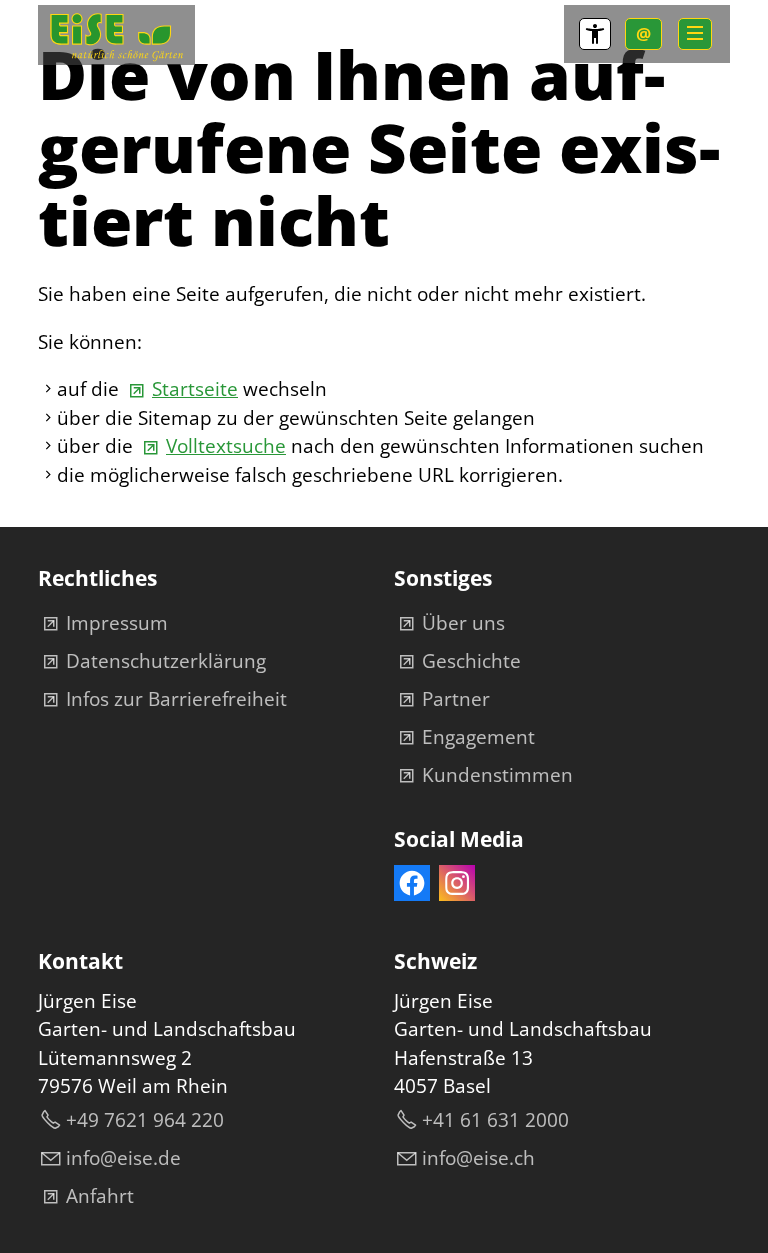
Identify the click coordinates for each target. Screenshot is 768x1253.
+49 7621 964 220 (145, 1120)
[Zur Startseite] (116, 35)
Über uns (463, 623)
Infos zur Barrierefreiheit (176, 699)
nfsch (481, 1158)
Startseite (195, 389)
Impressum (117, 623)
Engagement (478, 737)
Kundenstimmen (497, 775)
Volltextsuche (226, 446)
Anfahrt (100, 1196)
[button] (695, 34)
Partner (456, 699)
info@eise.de (123, 1158)
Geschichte (471, 661)
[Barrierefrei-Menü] (595, 34)
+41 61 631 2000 (495, 1120)
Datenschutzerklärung (166, 661)
